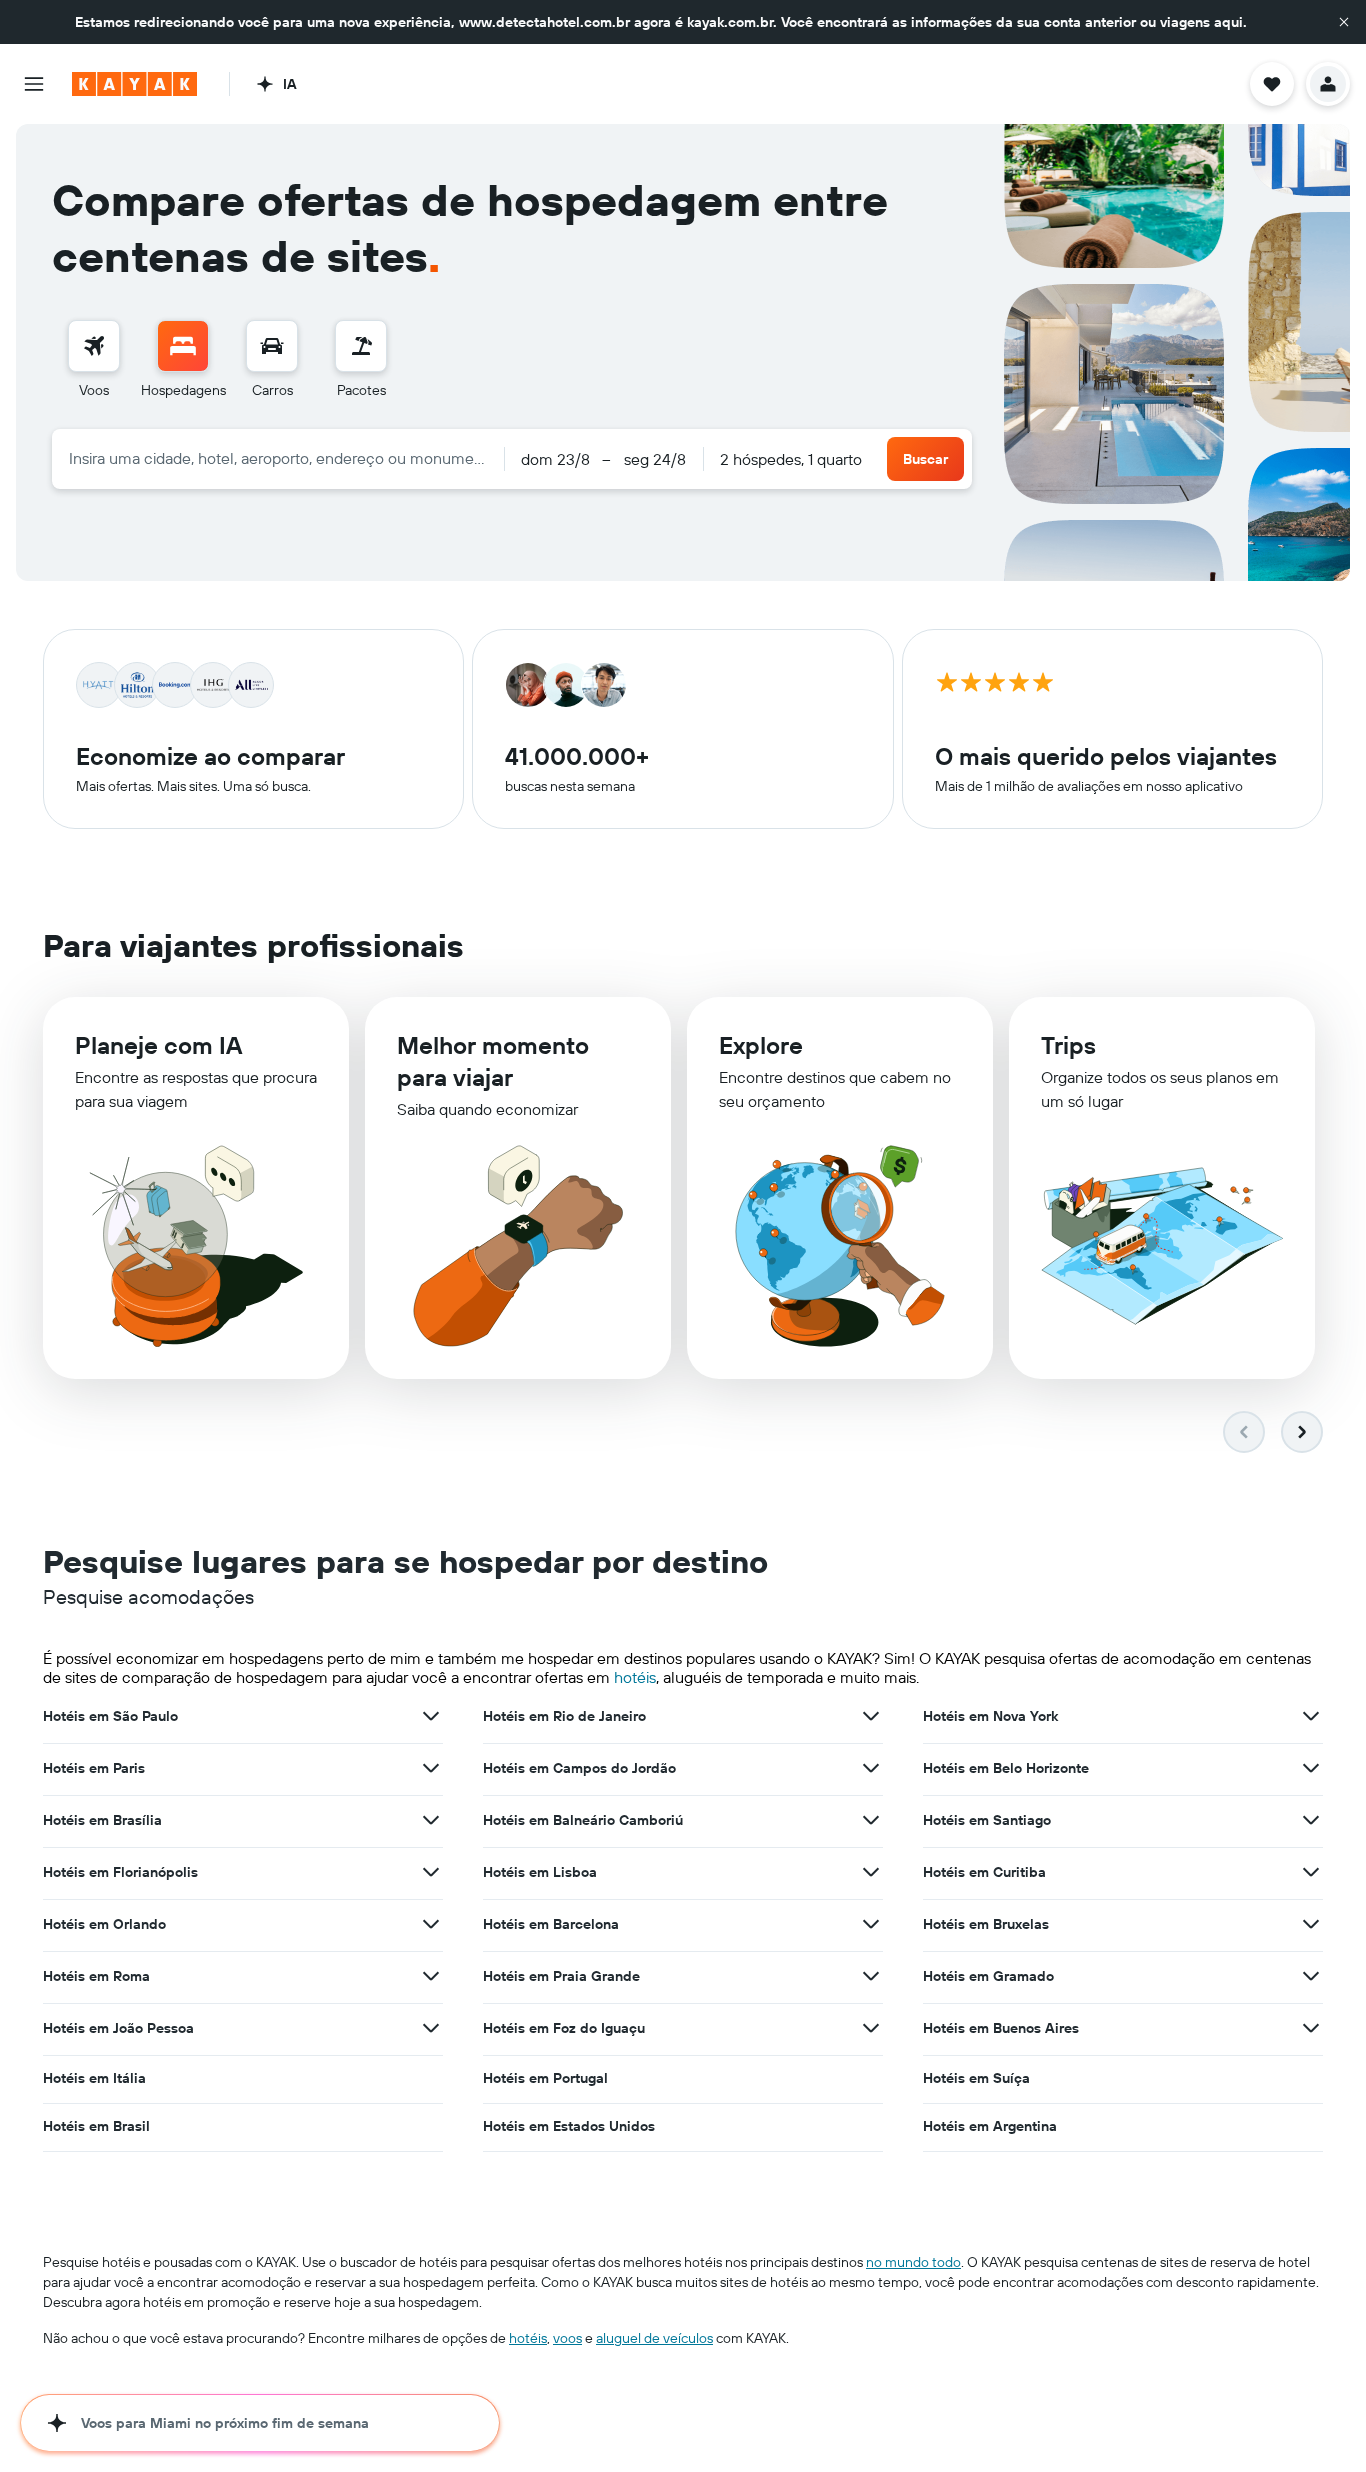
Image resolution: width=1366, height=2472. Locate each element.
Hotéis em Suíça (976, 2078)
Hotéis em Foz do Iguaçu (564, 2028)
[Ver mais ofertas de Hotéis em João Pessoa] (431, 2028)
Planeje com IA (158, 1045)
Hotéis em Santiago (987, 1820)
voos (567, 2338)
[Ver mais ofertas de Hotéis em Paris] (431, 1768)
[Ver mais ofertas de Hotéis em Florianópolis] (431, 1872)
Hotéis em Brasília (102, 1820)
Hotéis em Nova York (990, 1716)
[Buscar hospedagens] (183, 346)
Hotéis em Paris (94, 1768)
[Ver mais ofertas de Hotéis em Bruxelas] (1311, 1924)
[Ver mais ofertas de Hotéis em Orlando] (431, 1924)
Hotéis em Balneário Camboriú (583, 1820)
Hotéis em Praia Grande (561, 1976)
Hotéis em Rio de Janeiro (564, 1716)
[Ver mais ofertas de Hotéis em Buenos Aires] (1311, 2028)
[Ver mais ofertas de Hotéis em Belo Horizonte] (1311, 1768)
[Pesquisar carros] (272, 346)
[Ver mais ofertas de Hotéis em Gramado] (1311, 1976)
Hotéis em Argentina (990, 2126)
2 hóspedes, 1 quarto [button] (791, 459)
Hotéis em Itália (94, 2078)
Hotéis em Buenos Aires (1001, 2028)
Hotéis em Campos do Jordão (579, 1768)
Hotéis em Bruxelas (986, 1924)
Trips (1068, 1045)
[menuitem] (94, 360)
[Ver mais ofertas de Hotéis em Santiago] (1311, 1820)
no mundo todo (913, 2262)
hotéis (635, 1677)
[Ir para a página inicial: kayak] (134, 84)
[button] (1344, 22)
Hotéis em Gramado (988, 1976)
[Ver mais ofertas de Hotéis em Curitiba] (1311, 1872)
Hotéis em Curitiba (984, 1872)
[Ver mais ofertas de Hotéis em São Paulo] (431, 1716)
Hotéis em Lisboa (540, 1872)
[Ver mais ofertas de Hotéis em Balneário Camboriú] (871, 1820)
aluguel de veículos (654, 2338)
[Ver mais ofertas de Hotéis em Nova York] (1311, 1716)
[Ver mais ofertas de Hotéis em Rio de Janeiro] (871, 1716)
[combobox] (278, 458)
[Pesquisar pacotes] (361, 346)
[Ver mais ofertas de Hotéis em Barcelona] (871, 1924)
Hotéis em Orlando (104, 1924)
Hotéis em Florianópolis (120, 1872)
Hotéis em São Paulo (110, 1716)
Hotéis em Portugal (545, 2078)
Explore (761, 1045)
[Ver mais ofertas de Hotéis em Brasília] (431, 1820)
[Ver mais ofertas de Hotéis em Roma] (431, 1976)
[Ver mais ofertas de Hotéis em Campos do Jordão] (871, 1768)
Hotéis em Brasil (96, 2126)
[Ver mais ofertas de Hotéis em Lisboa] (871, 1872)
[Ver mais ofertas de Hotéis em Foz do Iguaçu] (871, 2028)
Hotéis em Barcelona (551, 1924)
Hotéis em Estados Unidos (569, 2126)
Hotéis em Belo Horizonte (1006, 1768)
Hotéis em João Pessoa (118, 2028)
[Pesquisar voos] (94, 346)
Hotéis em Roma (96, 1976)
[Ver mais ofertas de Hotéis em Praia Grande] (871, 1976)
